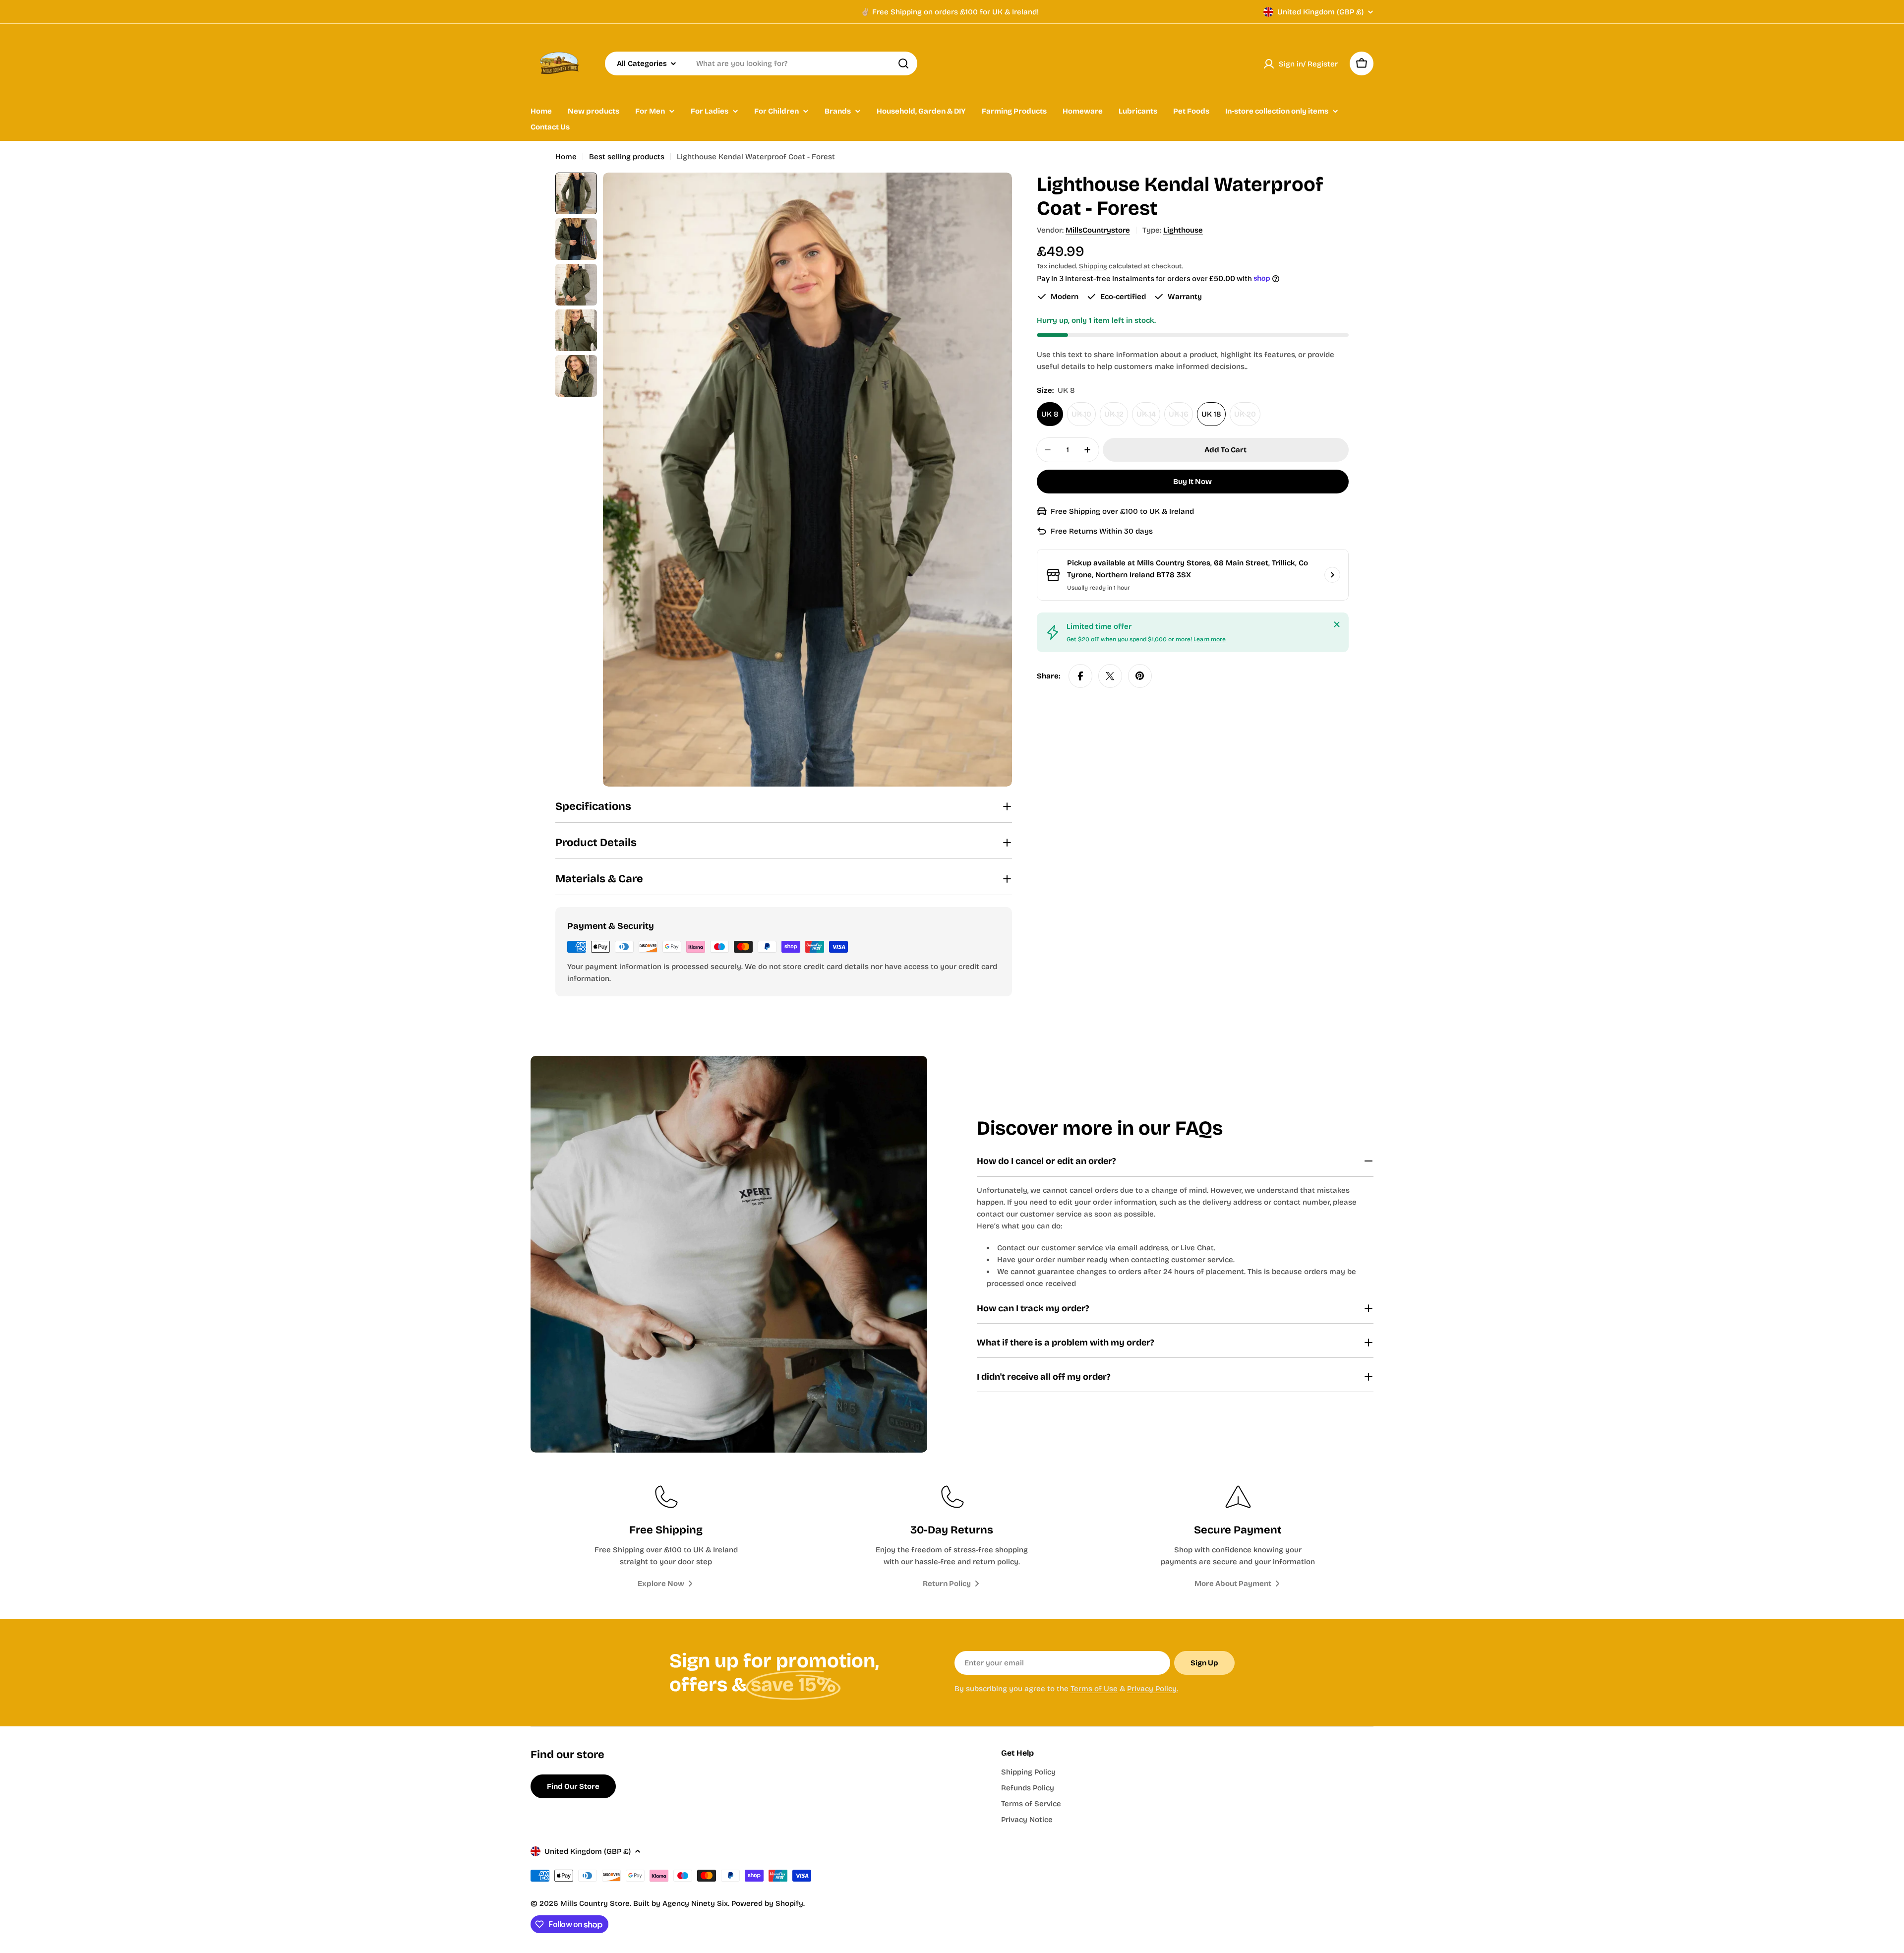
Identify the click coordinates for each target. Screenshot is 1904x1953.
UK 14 (1148, 418)
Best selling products (627, 157)
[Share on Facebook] (1080, 676)
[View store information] (1332, 575)
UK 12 (1116, 418)
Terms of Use (1094, 1689)
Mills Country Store (595, 1903)
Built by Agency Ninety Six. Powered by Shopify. (719, 1903)
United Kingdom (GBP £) (1320, 12)
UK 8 (1050, 414)
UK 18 (1211, 414)
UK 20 (1247, 418)
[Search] (903, 63)
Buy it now (1192, 482)
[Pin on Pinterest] (1140, 676)
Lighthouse (1183, 230)
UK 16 (1181, 418)
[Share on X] (1110, 676)
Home (566, 157)
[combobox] (761, 63)
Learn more (1210, 639)
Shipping (1093, 266)
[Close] (1337, 624)
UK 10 (1084, 418)
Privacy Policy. (1153, 1689)
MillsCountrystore (1098, 230)
